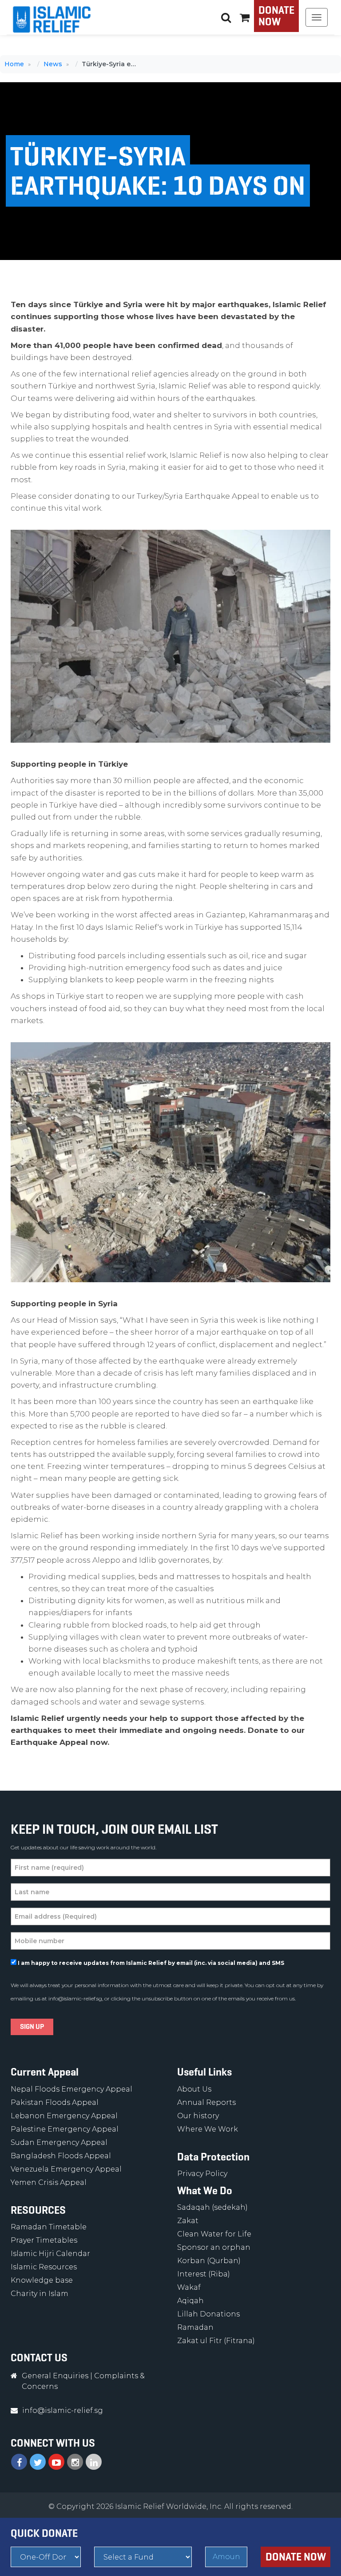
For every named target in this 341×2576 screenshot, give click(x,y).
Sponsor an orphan (214, 2247)
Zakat (188, 2221)
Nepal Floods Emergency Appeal (71, 2089)
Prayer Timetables (44, 2240)
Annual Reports (206, 2102)
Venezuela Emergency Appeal (66, 2169)
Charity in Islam (40, 2294)
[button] (245, 17)
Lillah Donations (208, 2314)
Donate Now (276, 16)
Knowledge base (42, 2280)
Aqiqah (190, 2301)
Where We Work (208, 2129)
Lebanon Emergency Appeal (64, 2116)
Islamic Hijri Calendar (50, 2254)
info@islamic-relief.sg (75, 1998)
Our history (198, 2116)
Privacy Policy (202, 2174)
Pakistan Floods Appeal (55, 2102)
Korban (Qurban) (209, 2261)
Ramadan (195, 2327)
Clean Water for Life (214, 2234)
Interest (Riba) (204, 2274)
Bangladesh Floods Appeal (61, 2156)
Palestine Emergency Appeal (65, 2129)
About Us (194, 2089)
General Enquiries (55, 2376)
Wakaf (189, 2287)
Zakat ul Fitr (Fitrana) (216, 2341)
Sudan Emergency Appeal (59, 2142)
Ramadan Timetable (49, 2227)
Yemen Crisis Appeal (49, 2182)
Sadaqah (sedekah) (212, 2207)
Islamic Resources (44, 2267)
